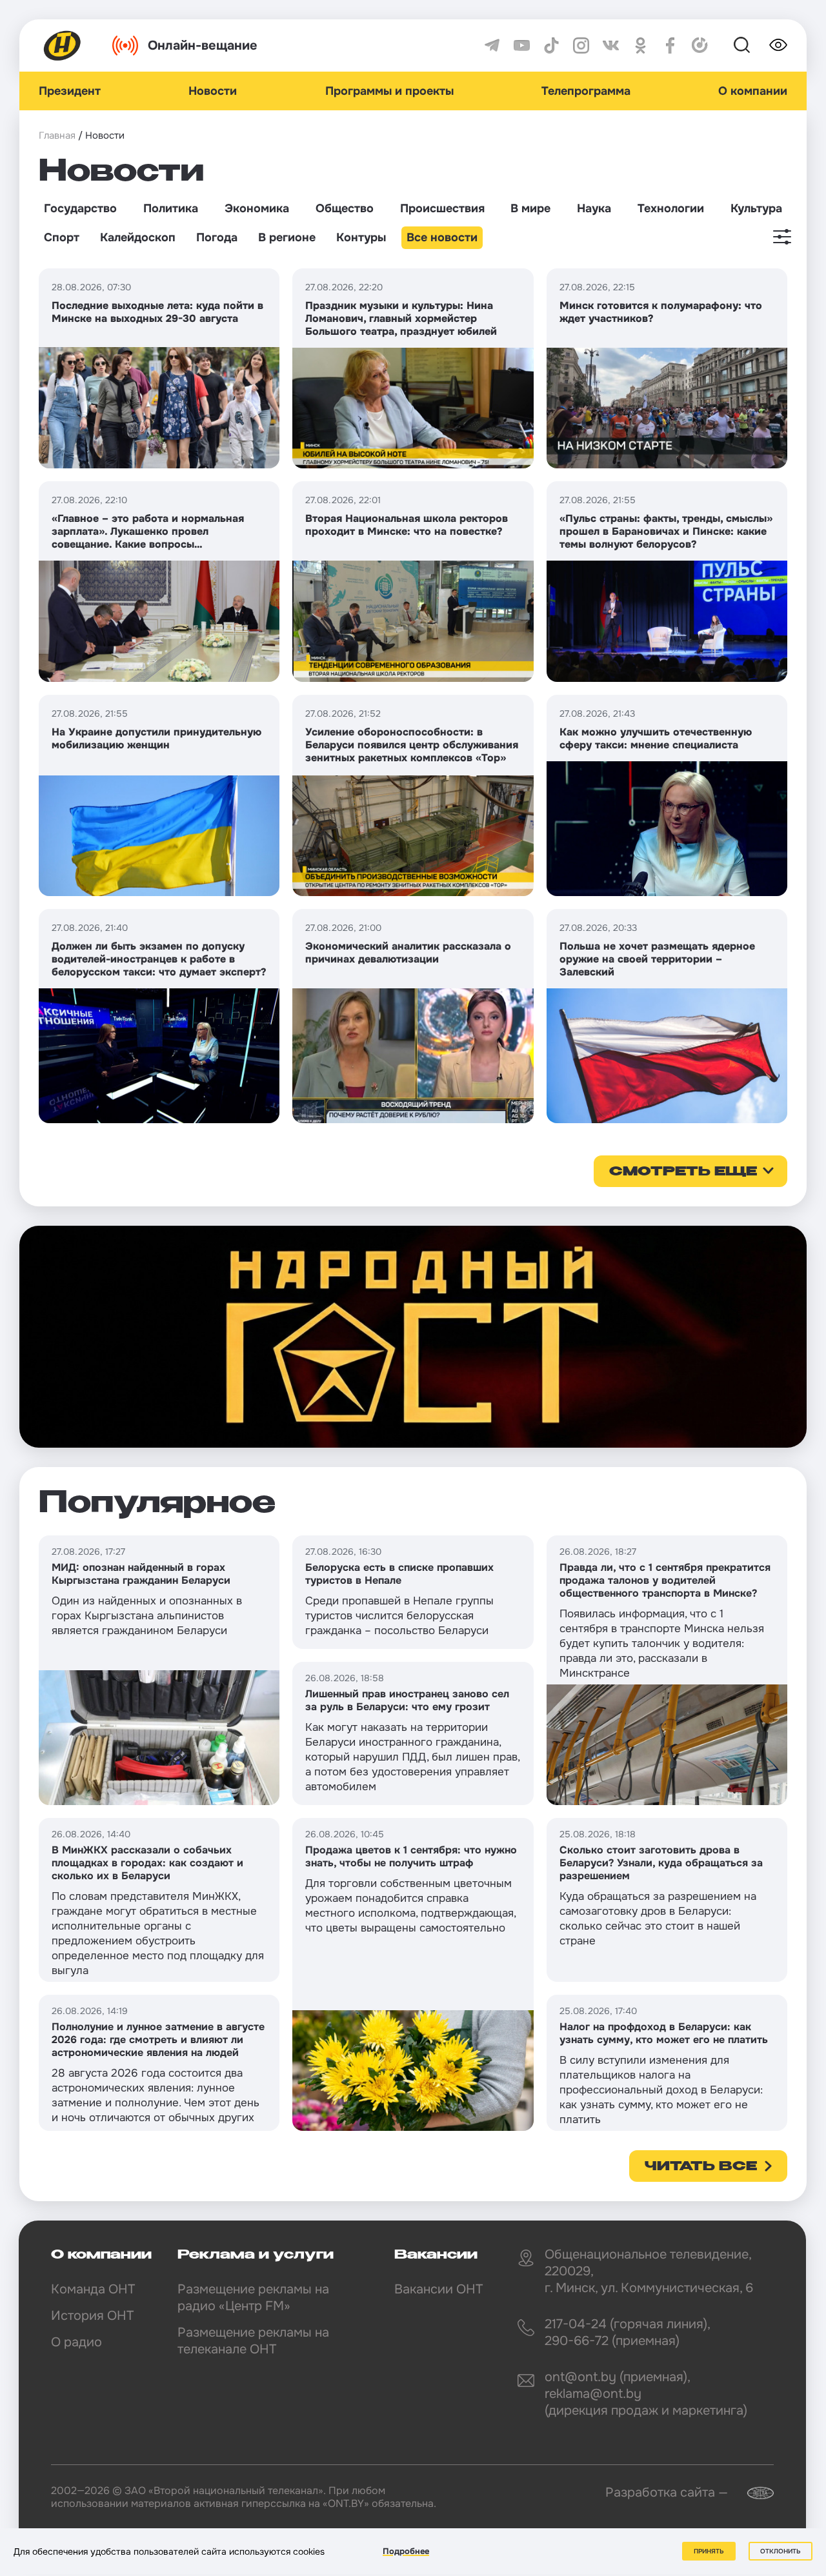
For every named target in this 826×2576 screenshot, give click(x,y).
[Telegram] (492, 45)
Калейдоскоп (138, 237)
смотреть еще (683, 1172)
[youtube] (522, 45)
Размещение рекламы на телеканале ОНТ (253, 2341)
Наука (594, 208)
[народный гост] (413, 1337)
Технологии (671, 208)
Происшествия (442, 208)
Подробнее (406, 2551)
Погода (217, 237)
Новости (213, 91)
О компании (753, 91)
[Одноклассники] (640, 45)
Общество (345, 208)
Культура (756, 208)
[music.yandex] (700, 45)
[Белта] (752, 2493)
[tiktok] (551, 45)
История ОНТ (92, 2316)
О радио (76, 2342)
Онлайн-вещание (203, 45)
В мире (530, 208)
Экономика (257, 208)
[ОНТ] (63, 45)
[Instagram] (581, 45)
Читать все (701, 2167)
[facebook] (670, 45)
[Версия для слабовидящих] (778, 45)
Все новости (442, 237)
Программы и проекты (389, 91)
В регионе (287, 237)
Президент (70, 91)
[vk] (611, 45)
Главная (57, 135)
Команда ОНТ (93, 2289)
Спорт (62, 237)
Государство (80, 208)
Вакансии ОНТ (438, 2289)
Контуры (361, 237)
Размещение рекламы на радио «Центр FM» (253, 2298)
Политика (171, 208)
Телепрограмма (586, 91)
